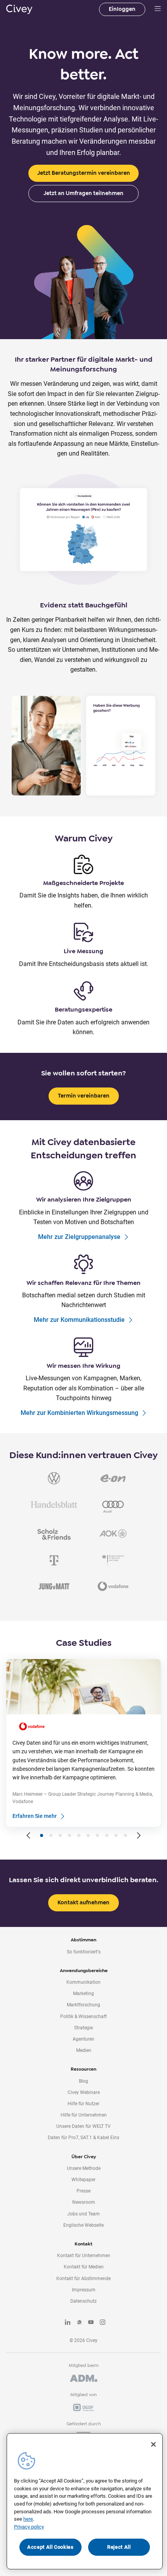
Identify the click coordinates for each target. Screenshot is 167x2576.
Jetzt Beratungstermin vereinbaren (84, 173)
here (28, 2519)
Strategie (83, 2028)
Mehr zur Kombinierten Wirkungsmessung (79, 1413)
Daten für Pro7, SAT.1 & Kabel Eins (83, 2138)
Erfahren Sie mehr (35, 1816)
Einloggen (122, 9)
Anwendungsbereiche (84, 1971)
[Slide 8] (107, 1835)
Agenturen (83, 2039)
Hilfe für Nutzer (83, 2104)
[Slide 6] (88, 1835)
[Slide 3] (60, 1835)
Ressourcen (83, 2069)
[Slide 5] (79, 1835)
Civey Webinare (84, 2092)
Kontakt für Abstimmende (83, 2279)
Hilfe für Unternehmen (84, 2115)
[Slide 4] (70, 1835)
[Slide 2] (51, 1835)
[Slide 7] (97, 1835)
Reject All (119, 2547)
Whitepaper (83, 2180)
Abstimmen (83, 1940)
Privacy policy (29, 2527)
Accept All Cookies (50, 2547)
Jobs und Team (83, 2214)
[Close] (153, 2444)
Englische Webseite (83, 2225)
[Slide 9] (116, 1835)
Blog (83, 2081)
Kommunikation (83, 1982)
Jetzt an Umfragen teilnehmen (83, 193)
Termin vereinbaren (84, 1096)
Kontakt (83, 2244)
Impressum (84, 2290)
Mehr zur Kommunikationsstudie (79, 1320)
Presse (83, 2191)
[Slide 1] (42, 1835)
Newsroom (84, 2202)
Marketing (83, 1994)
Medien (84, 2050)
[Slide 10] (125, 1835)
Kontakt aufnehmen (83, 1903)
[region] (85, 2501)
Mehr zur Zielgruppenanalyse (79, 1237)
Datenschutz (83, 2301)
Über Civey (84, 2157)
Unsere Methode (84, 2168)
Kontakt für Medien (84, 2267)
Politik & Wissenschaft (83, 2016)
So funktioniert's (84, 1952)
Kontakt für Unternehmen (84, 2256)
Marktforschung (83, 2005)
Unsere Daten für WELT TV (83, 2126)
